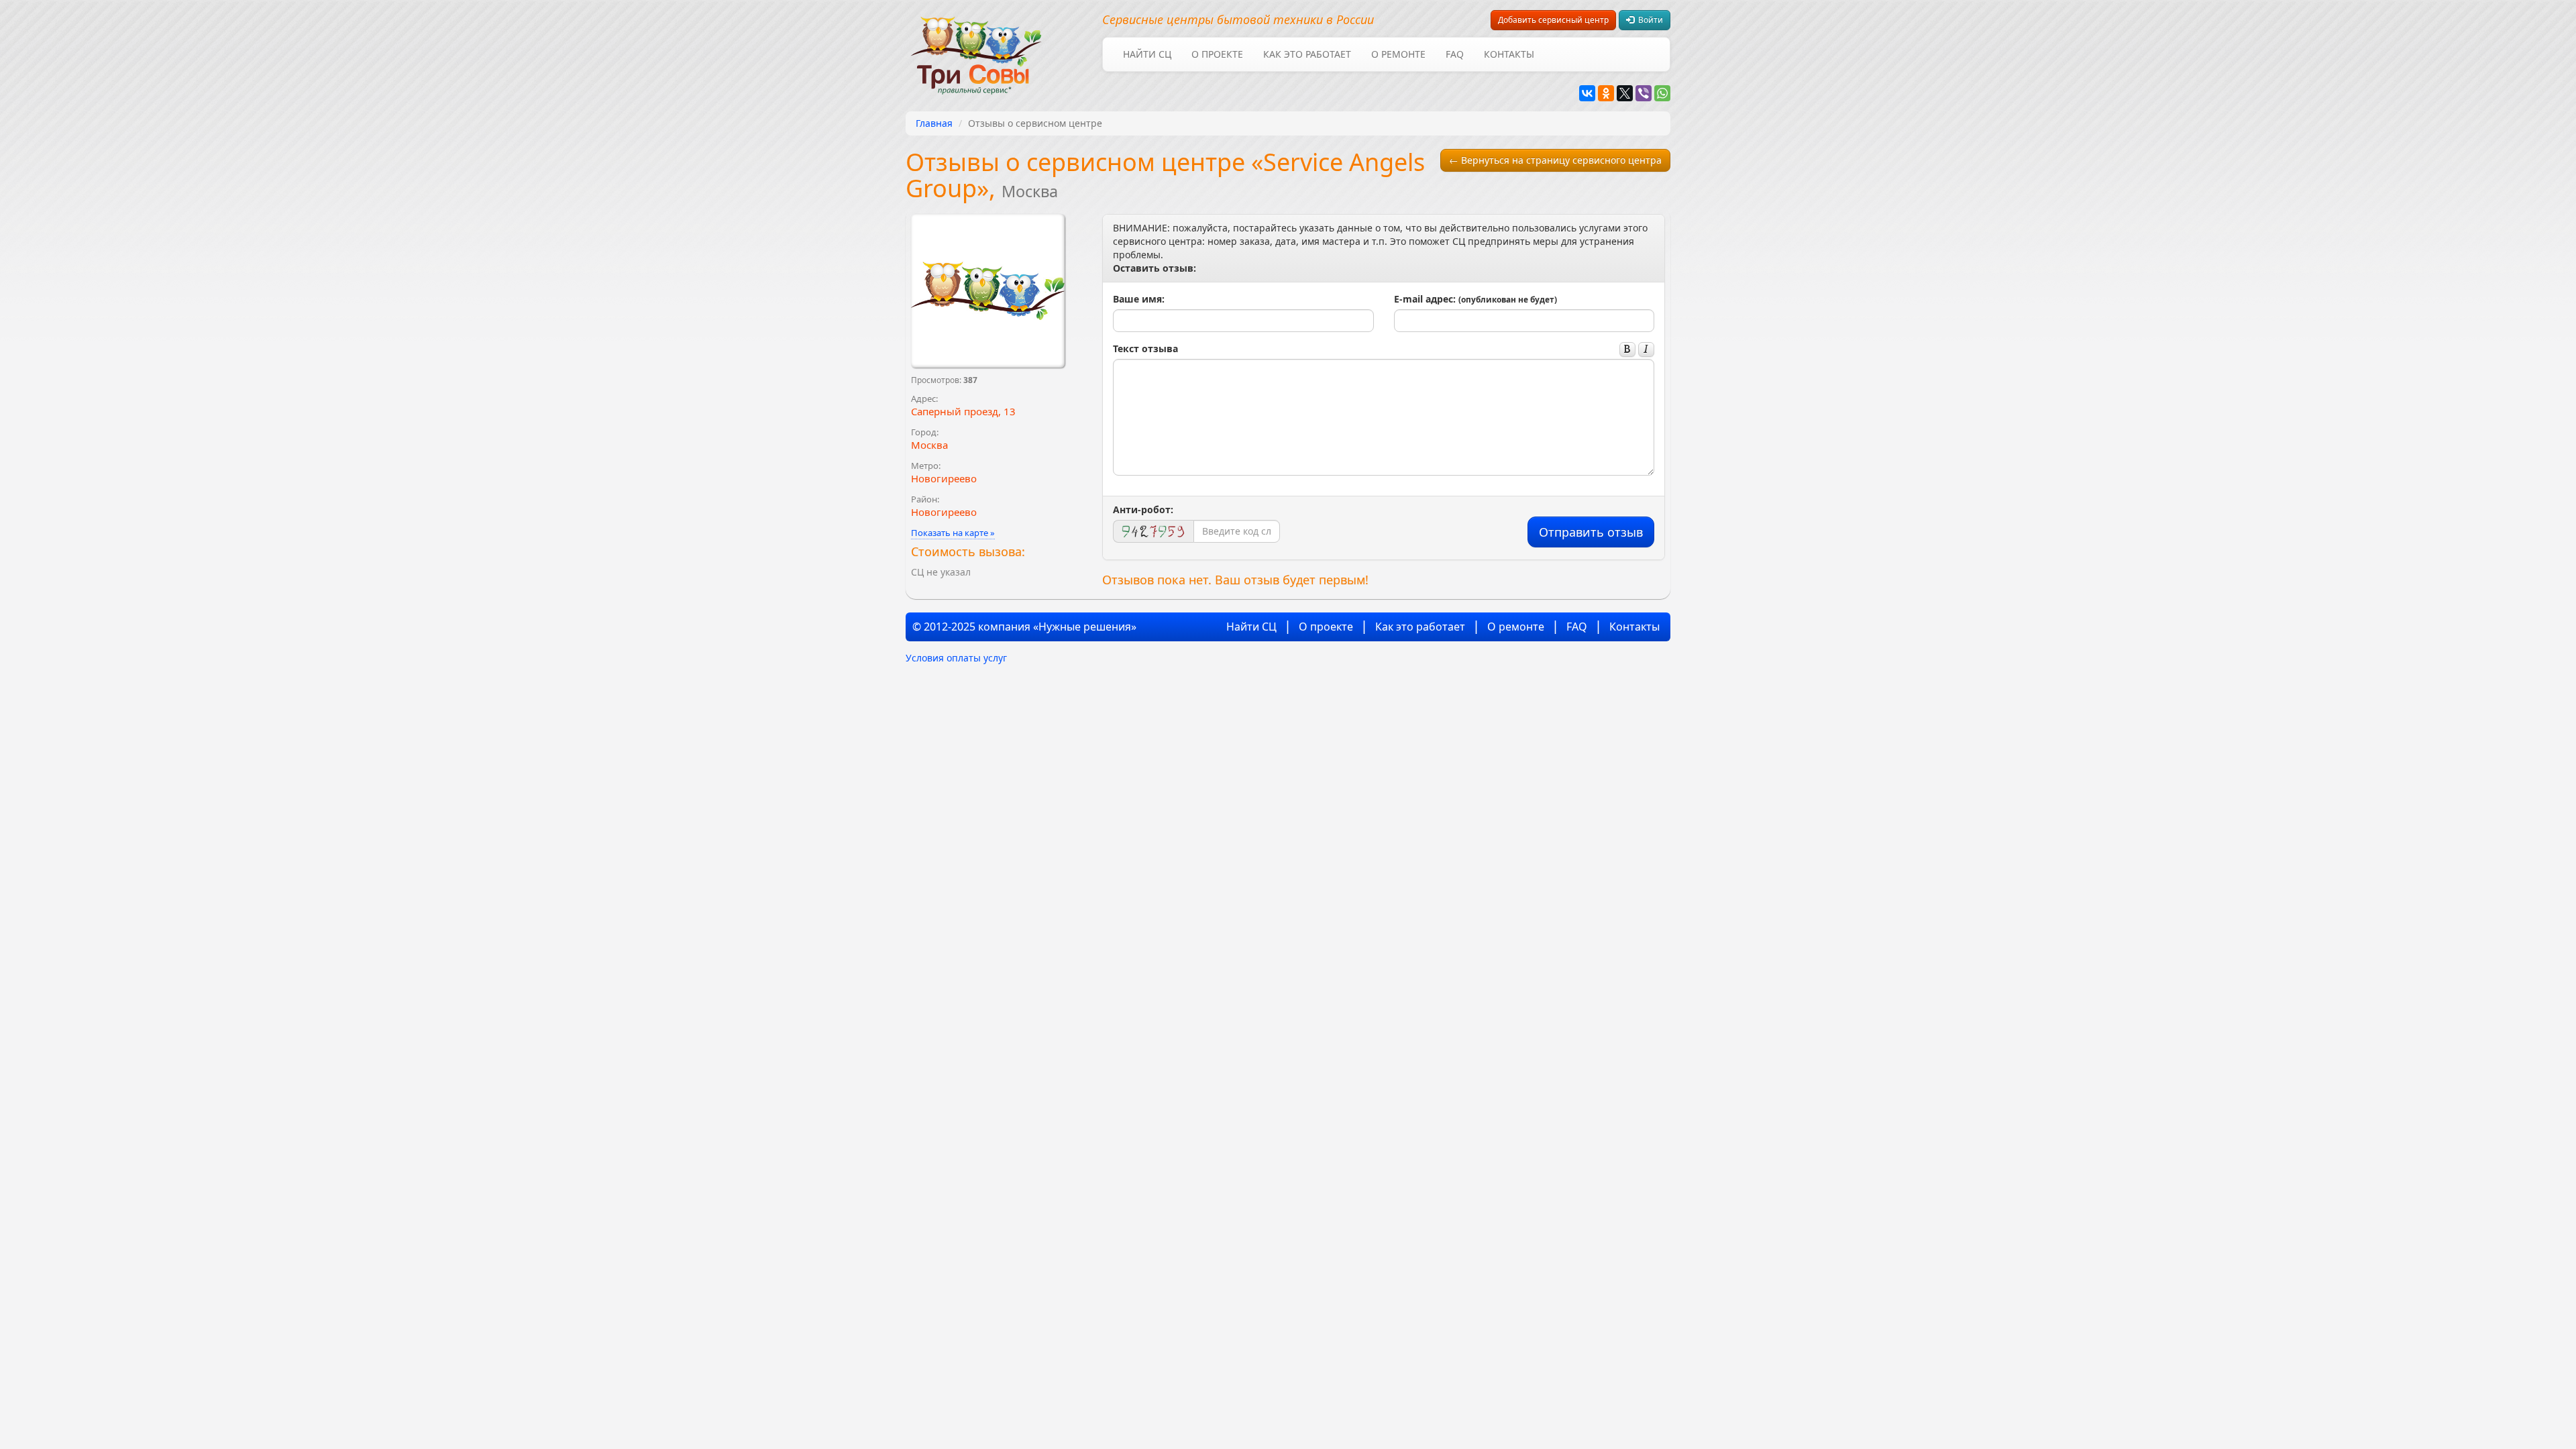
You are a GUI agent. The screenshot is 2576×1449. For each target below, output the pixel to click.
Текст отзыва (1145, 348)
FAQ (1455, 54)
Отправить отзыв (1591, 532)
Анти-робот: (1143, 509)
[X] (1625, 93)
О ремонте (1398, 54)
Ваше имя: (1139, 299)
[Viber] (1644, 93)
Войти (1649, 20)
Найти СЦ (1147, 54)
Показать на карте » (953, 533)
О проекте (1217, 54)
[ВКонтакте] (1587, 93)
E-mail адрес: (1475, 299)
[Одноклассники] (1606, 93)
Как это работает (1307, 54)
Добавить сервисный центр (1553, 20)
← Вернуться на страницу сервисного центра (1555, 160)
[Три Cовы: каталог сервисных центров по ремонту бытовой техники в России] (976, 47)
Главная (934, 123)
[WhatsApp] (1662, 93)
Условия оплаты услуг (956, 658)
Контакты (1509, 54)
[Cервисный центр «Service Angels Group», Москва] (988, 291)
